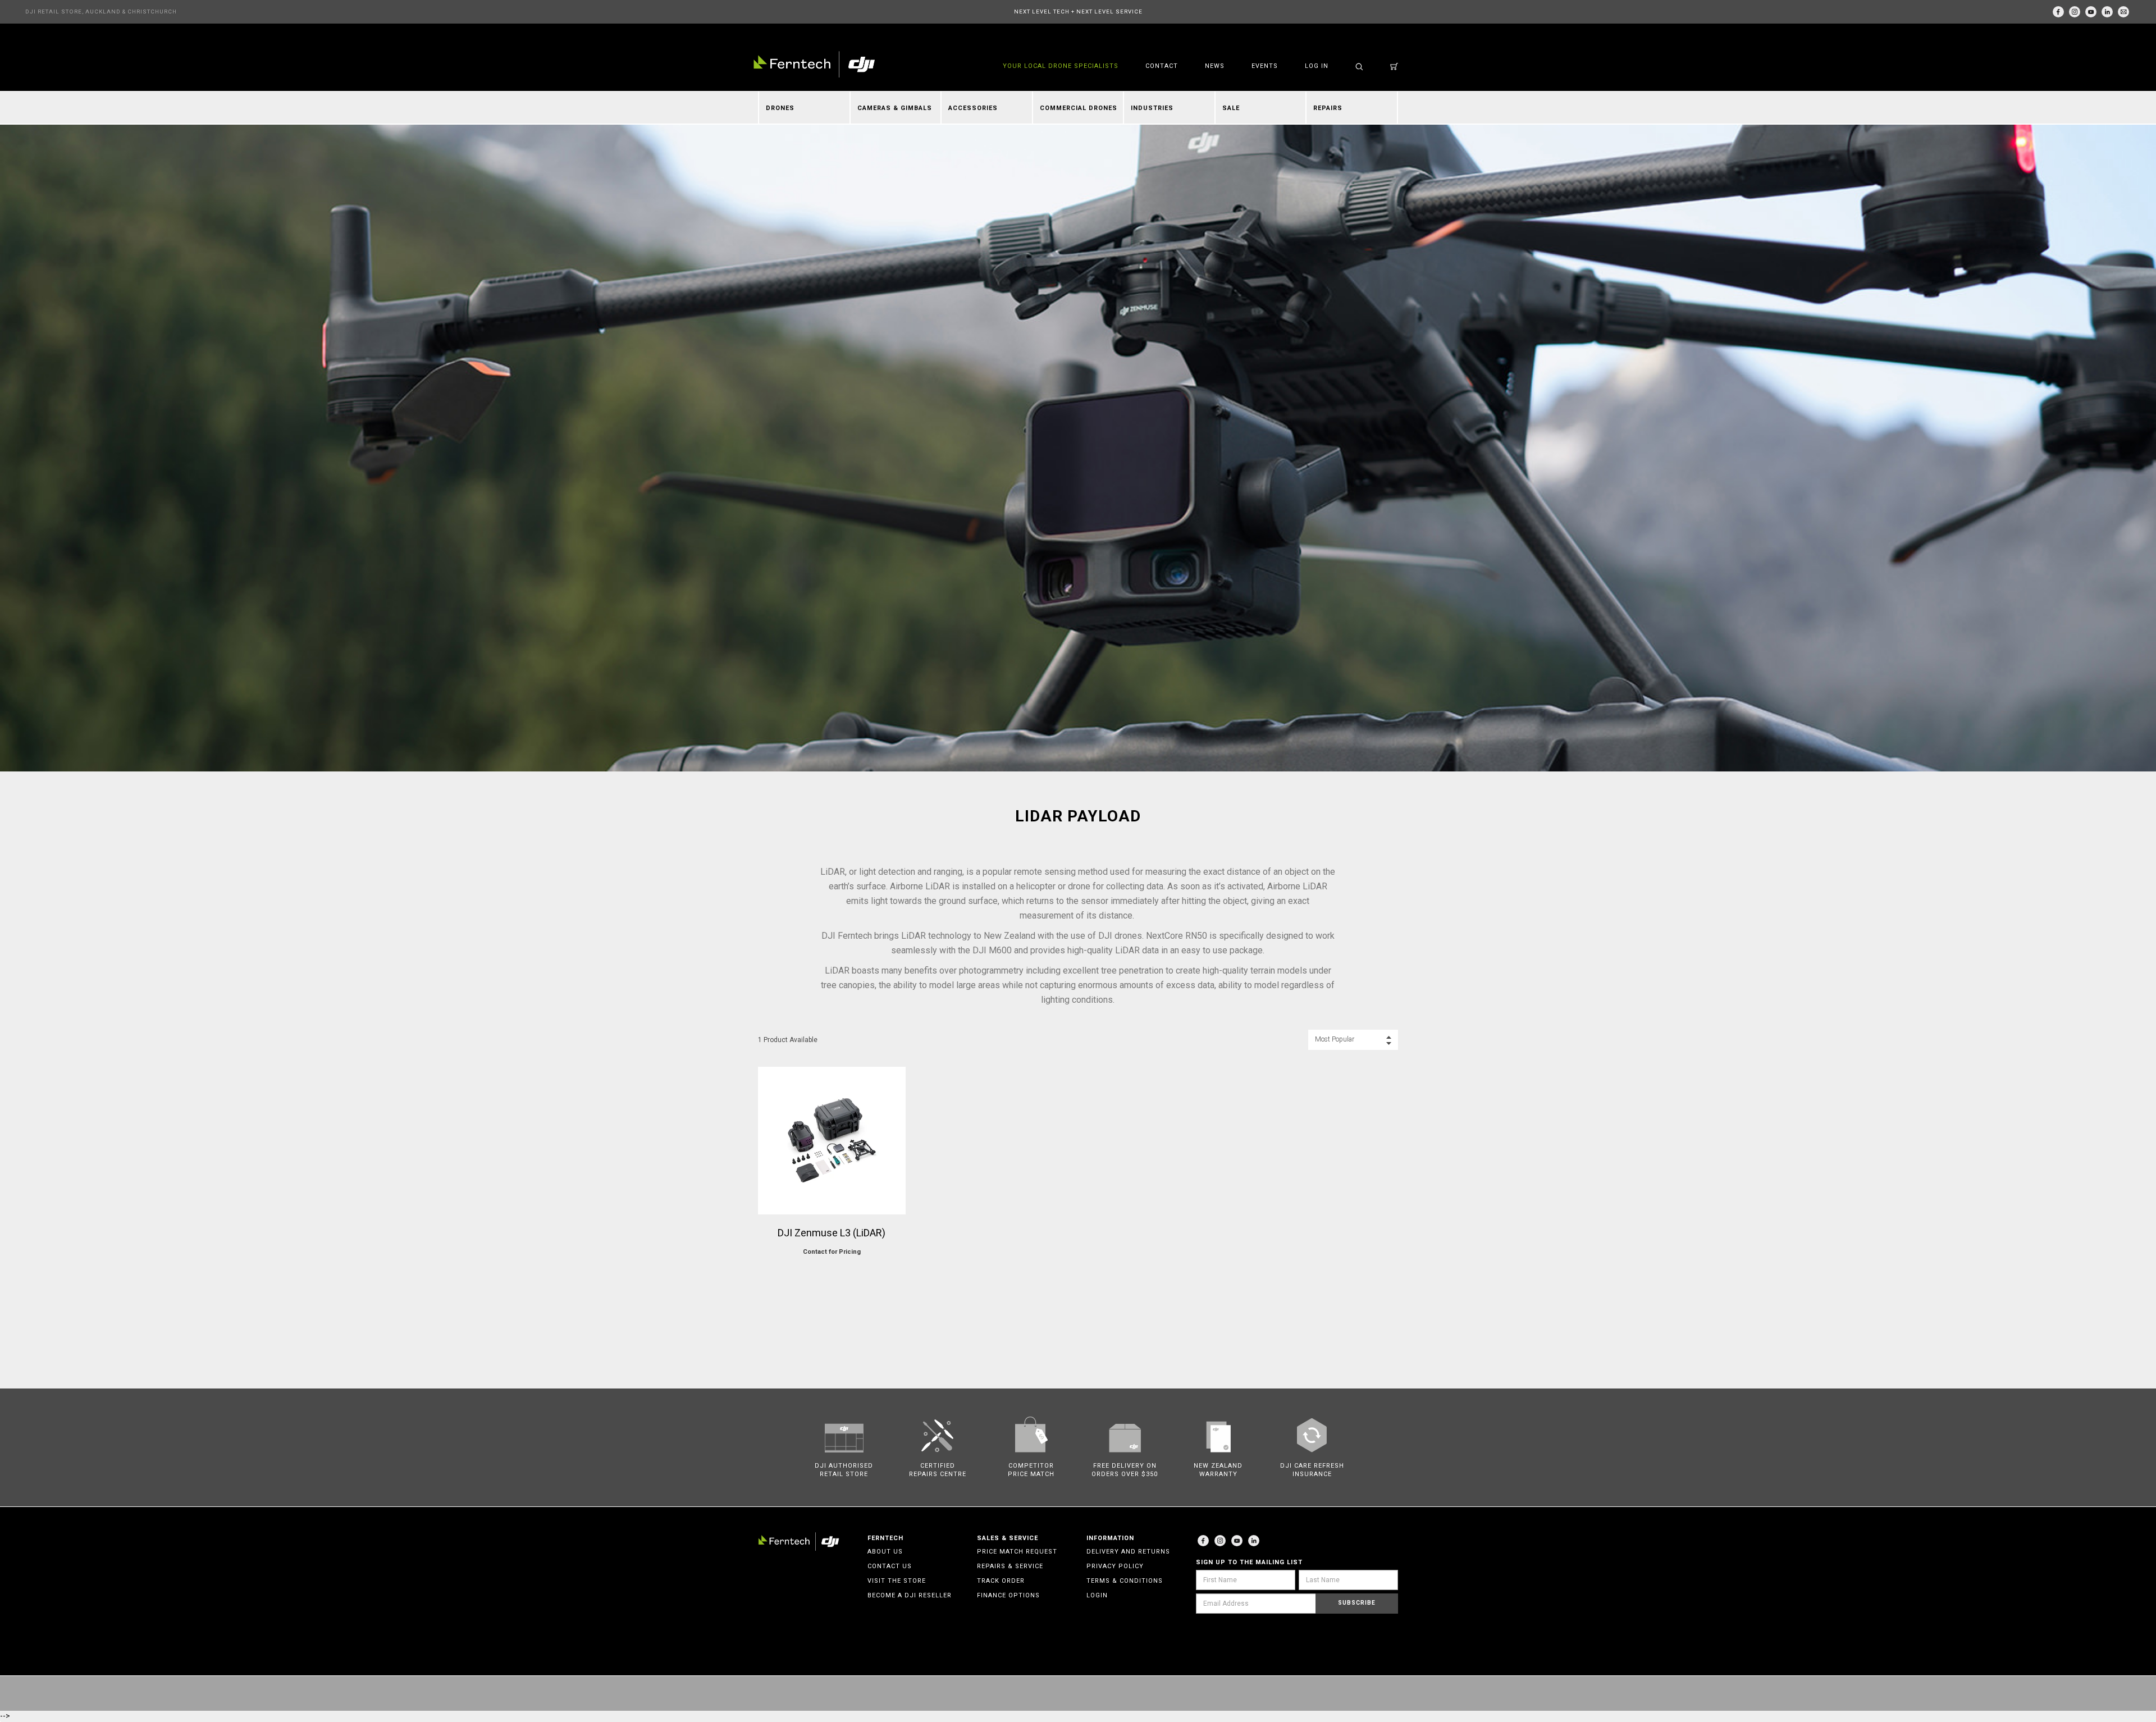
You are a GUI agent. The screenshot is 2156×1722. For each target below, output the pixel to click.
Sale (1231, 108)
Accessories (973, 108)
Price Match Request (1017, 1552)
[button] (1353, 1040)
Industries (1152, 108)
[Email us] (2123, 12)
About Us (885, 1552)
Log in (1317, 66)
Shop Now (832, 1274)
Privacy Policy (1115, 1566)
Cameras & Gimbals (895, 108)
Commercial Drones (1079, 108)
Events (1265, 66)
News (1215, 66)
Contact (1162, 66)
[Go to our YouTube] (2091, 12)
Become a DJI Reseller (910, 1595)
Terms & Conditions (1125, 1581)
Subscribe (1357, 1603)
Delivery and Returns (1128, 1552)
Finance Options (1008, 1595)
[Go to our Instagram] (2075, 12)
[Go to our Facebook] (2058, 12)
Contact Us (890, 1566)
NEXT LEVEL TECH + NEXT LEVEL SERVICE (1078, 12)
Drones (780, 108)
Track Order (1001, 1581)
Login (1097, 1595)
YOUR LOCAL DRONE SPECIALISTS (1061, 66)
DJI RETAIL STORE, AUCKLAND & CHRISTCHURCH (101, 12)
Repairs (1328, 108)
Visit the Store (897, 1581)
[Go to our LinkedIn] (2107, 12)
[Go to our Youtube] (1237, 1541)
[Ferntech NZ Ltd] (814, 64)
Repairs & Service (1010, 1566)
